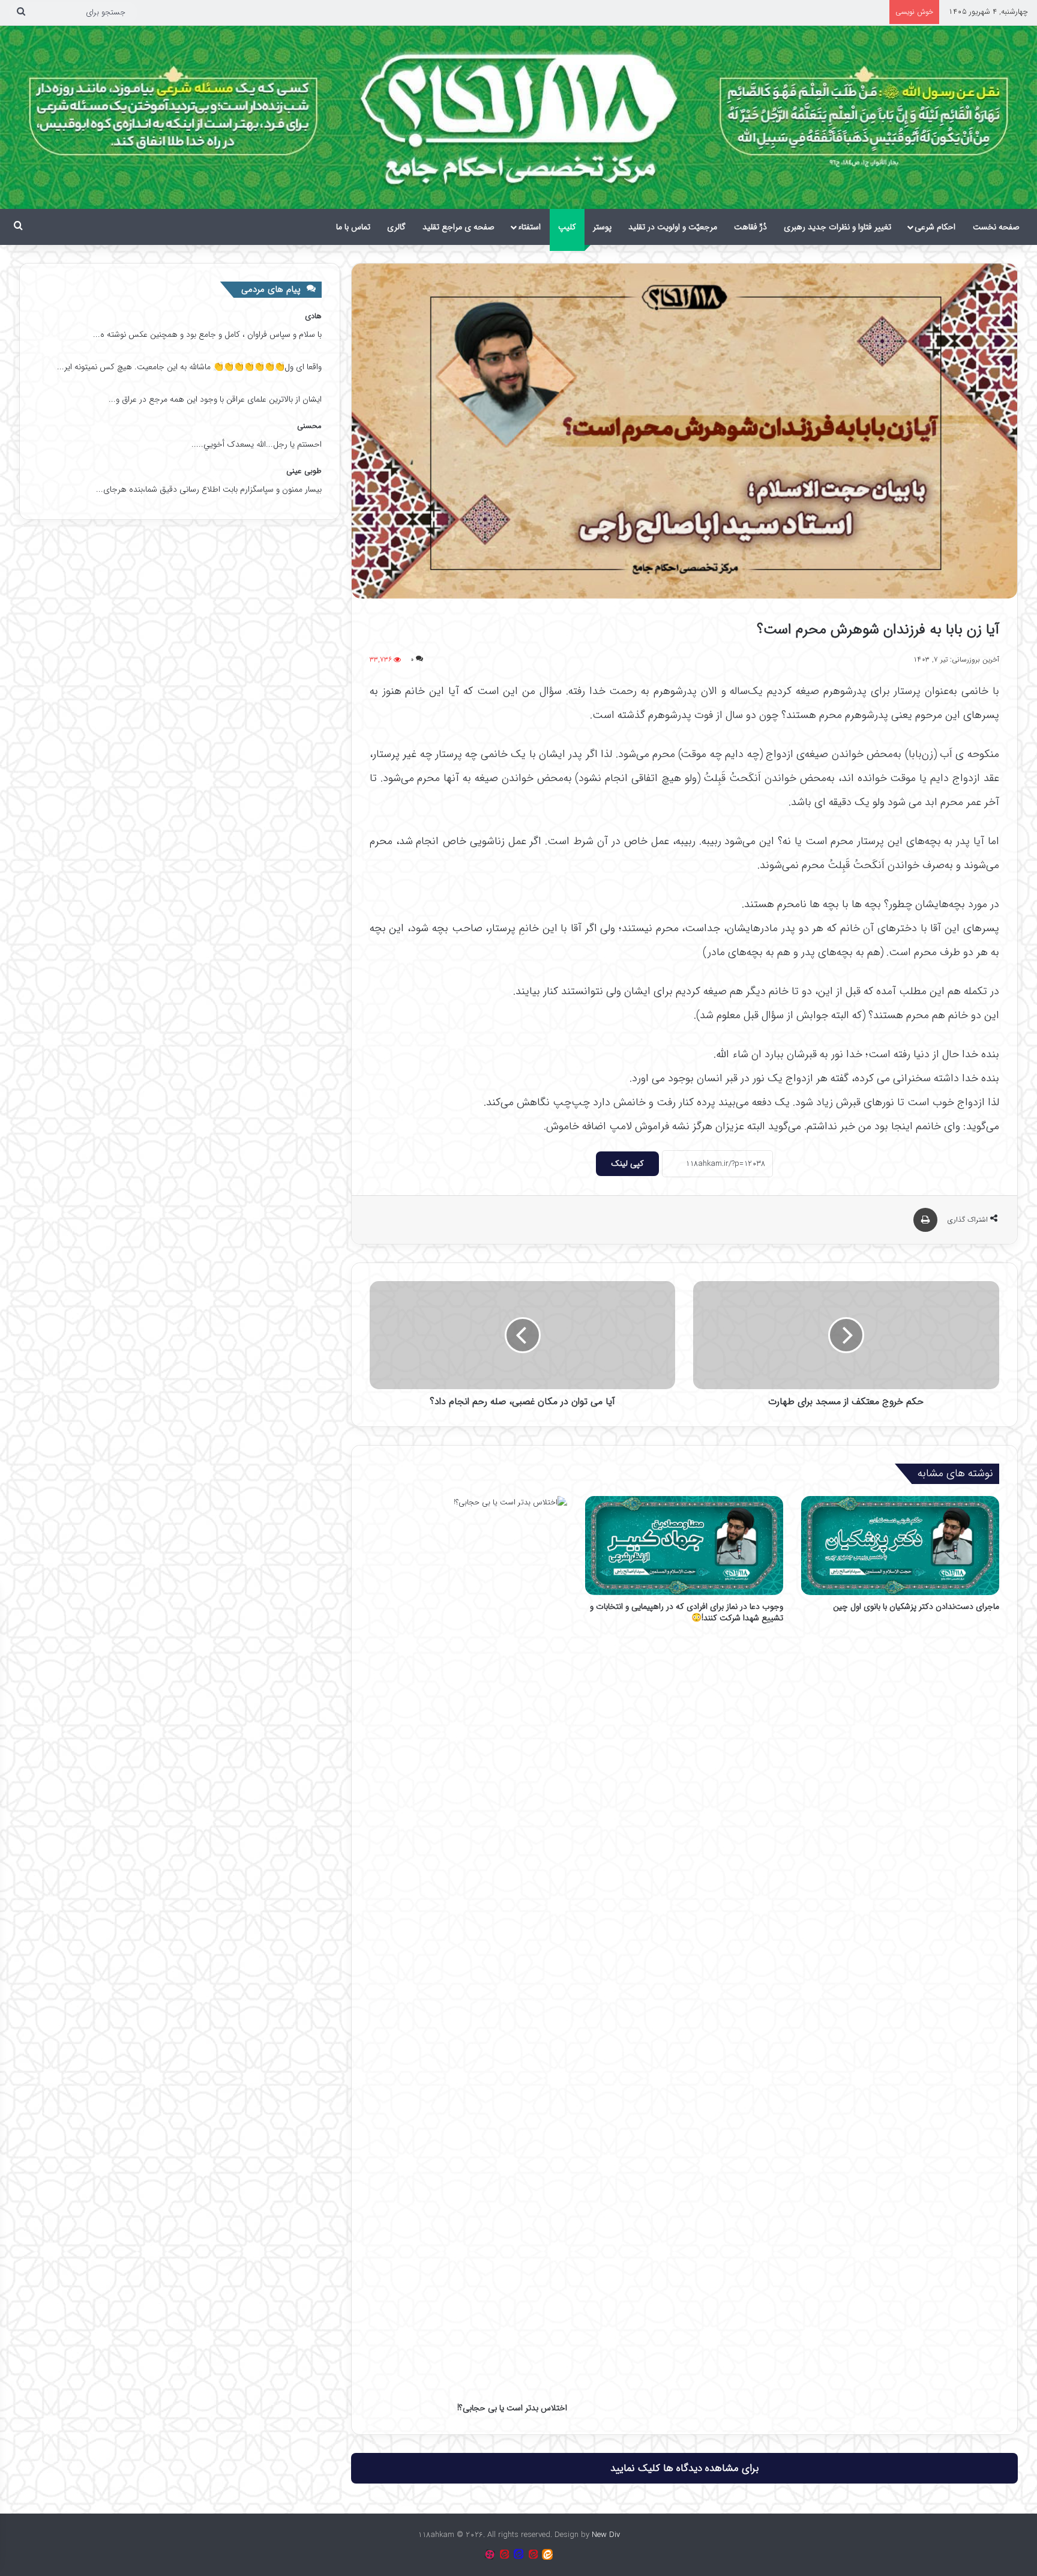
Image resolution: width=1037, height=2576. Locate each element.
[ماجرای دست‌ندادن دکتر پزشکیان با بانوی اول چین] (900, 1546)
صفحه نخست (996, 227)
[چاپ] (925, 1220)
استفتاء (529, 227)
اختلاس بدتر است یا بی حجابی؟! (512, 2408)
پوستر (602, 227)
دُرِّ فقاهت (750, 227)
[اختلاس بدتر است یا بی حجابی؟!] (469, 1946)
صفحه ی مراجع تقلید (458, 227)
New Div (606, 2535)
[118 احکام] (547, 2554)
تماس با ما (353, 227)
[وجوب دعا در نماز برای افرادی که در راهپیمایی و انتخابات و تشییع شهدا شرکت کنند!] (684, 1546)
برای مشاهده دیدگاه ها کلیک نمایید (684, 2468)
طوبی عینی (304, 471)
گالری (396, 227)
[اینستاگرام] (490, 2554)
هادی (313, 316)
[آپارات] (533, 2554)
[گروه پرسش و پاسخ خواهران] (504, 2554)
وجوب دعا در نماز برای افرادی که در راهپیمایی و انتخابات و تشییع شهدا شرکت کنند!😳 (687, 1612)
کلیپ (567, 227)
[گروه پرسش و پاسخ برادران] (518, 2554)
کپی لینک (627, 1163)
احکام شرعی (935, 227)
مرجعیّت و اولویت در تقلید (673, 227)
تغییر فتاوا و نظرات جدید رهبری (837, 227)
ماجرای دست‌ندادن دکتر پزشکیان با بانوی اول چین (916, 1606)
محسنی (309, 426)
